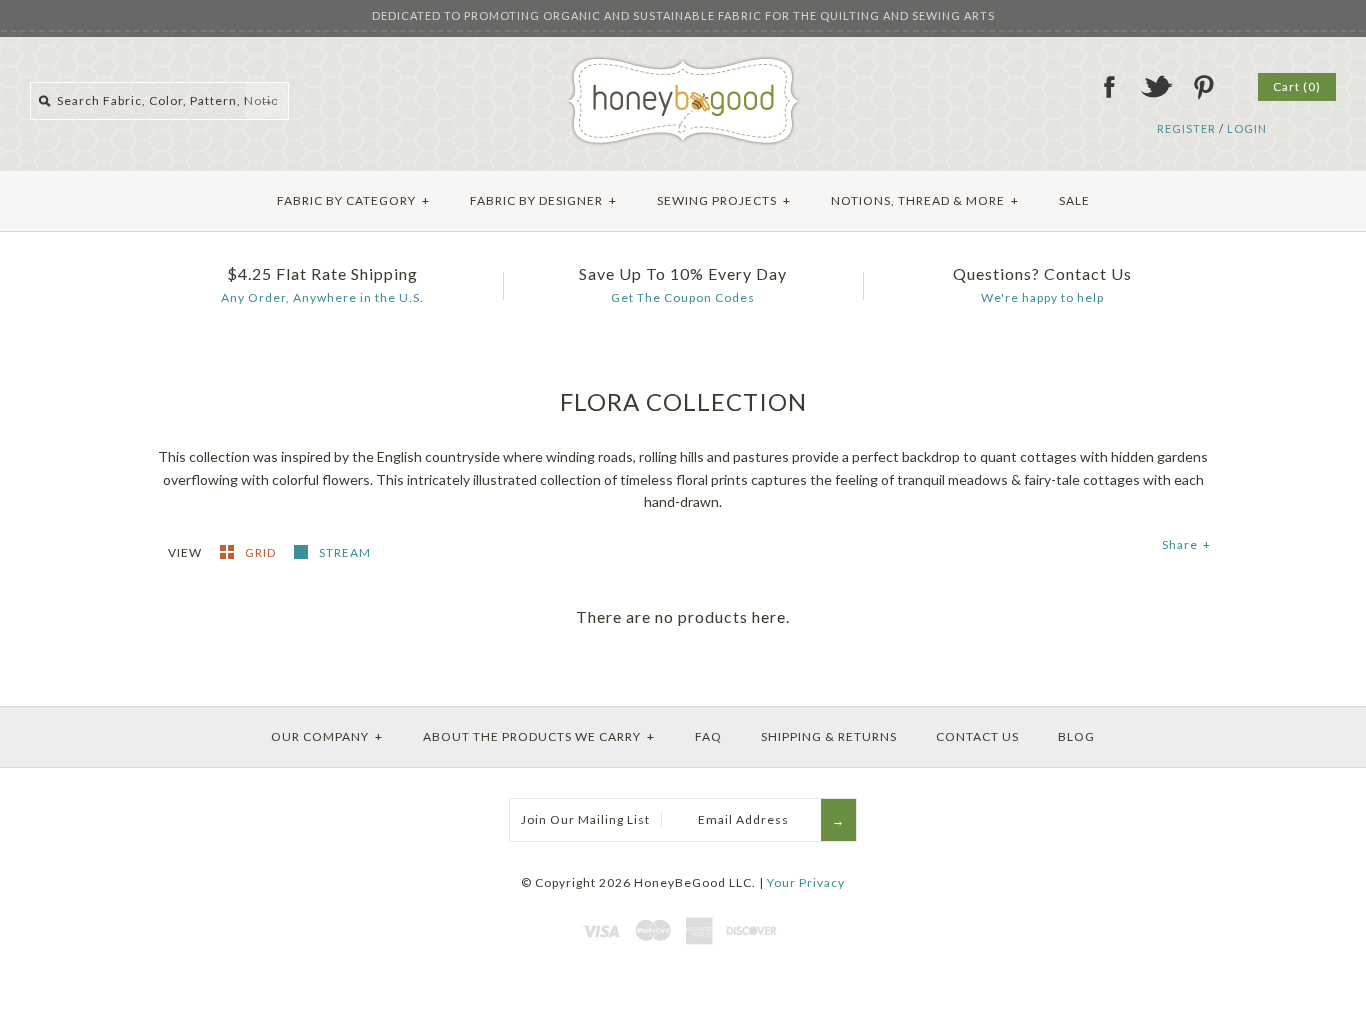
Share (1186, 544)
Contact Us (977, 736)
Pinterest (1203, 87)
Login (1247, 128)
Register (1186, 128)
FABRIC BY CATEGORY (353, 200)
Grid (262, 552)
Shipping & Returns (829, 736)
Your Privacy (806, 882)
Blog (1076, 736)
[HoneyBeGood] (683, 63)
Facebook (1109, 87)
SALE (1074, 200)
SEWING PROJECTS (724, 200)
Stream (345, 552)
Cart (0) (1297, 86)
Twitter (1156, 87)
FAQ (708, 736)
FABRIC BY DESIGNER (543, 200)
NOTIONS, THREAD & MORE (925, 200)
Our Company (327, 736)
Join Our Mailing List (585, 819)
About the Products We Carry (539, 736)
